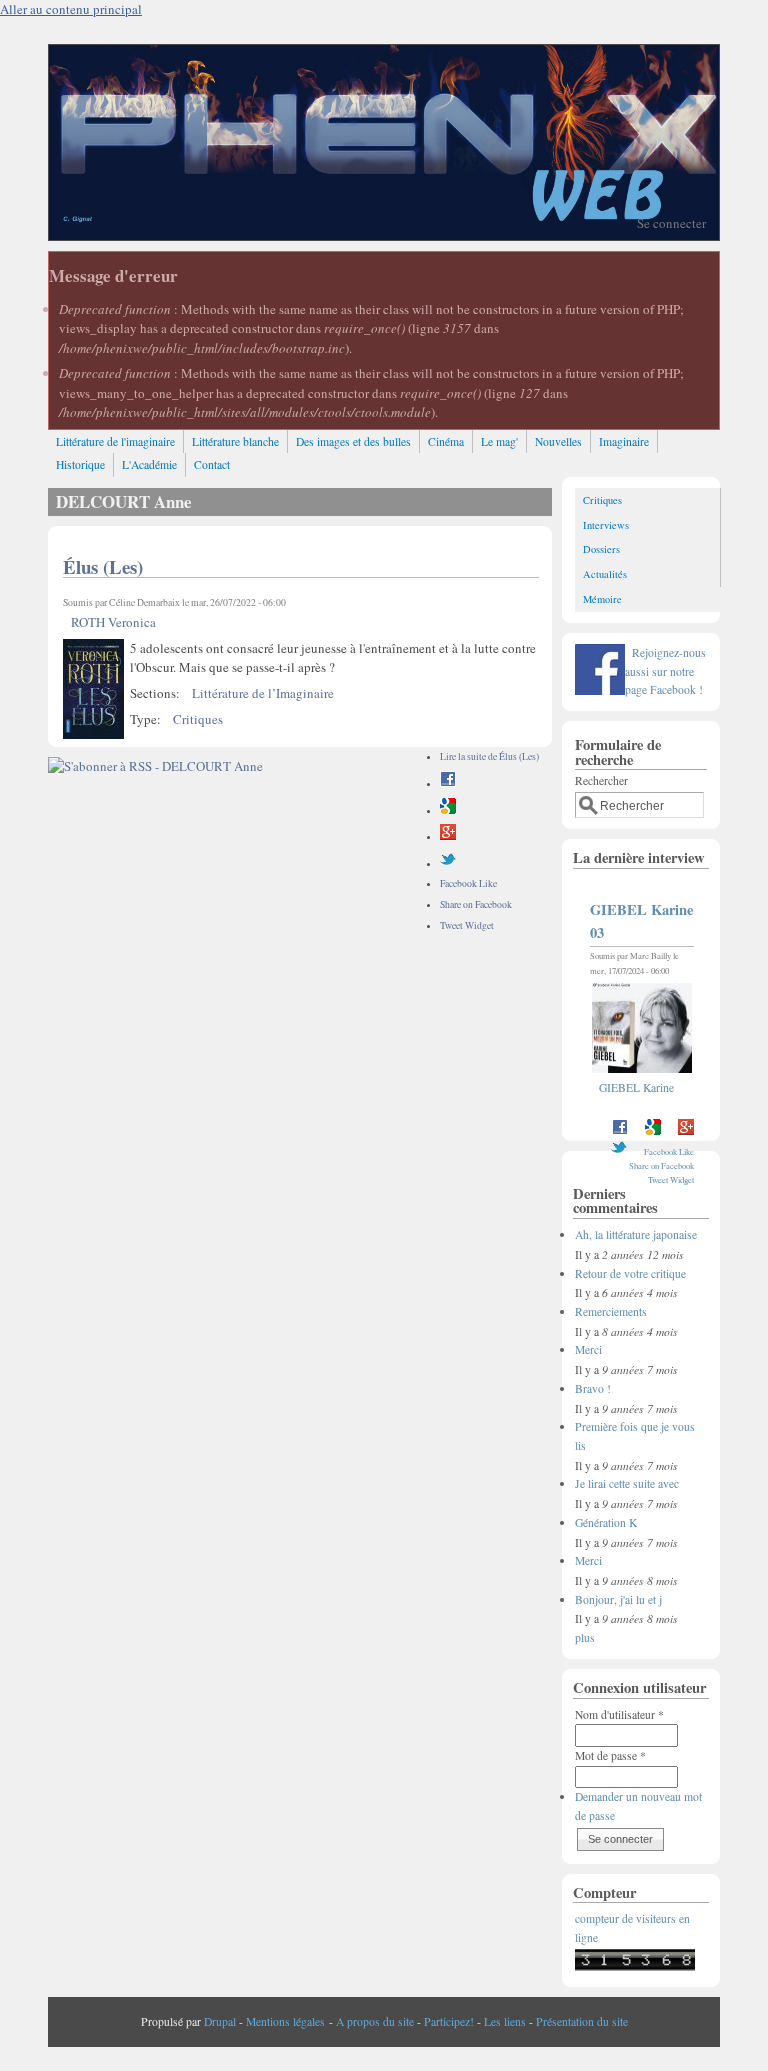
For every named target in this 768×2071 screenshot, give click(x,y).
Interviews (606, 525)
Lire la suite (489, 756)
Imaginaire (624, 441)
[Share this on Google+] (448, 836)
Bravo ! (593, 1388)
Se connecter (671, 223)
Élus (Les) (103, 566)
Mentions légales (285, 2021)
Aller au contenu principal (71, 9)
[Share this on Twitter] (448, 863)
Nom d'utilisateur (619, 1714)
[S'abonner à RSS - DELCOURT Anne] (155, 766)
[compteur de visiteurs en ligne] (635, 1966)
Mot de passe (610, 1755)
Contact (212, 464)
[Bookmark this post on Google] (448, 810)
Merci (588, 1349)
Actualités (605, 574)
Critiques (198, 719)
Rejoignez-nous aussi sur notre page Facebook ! (665, 671)
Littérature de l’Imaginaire (263, 693)
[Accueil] (383, 235)
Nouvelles (558, 441)
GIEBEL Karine (636, 1087)
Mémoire (602, 599)
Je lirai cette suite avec (627, 1483)
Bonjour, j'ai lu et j (618, 1599)
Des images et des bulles (353, 441)
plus (585, 1637)
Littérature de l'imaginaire (115, 441)
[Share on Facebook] (448, 783)
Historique (80, 464)
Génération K (606, 1522)
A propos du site (375, 2021)
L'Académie (149, 464)
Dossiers (601, 549)
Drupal (220, 2021)
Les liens (505, 2021)
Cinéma (446, 441)
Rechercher (601, 780)
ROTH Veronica (113, 622)
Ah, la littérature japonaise (636, 1234)
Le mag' (499, 441)
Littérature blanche (235, 441)
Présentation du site (582, 2021)
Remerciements (611, 1311)
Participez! (449, 2021)
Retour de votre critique (630, 1273)
